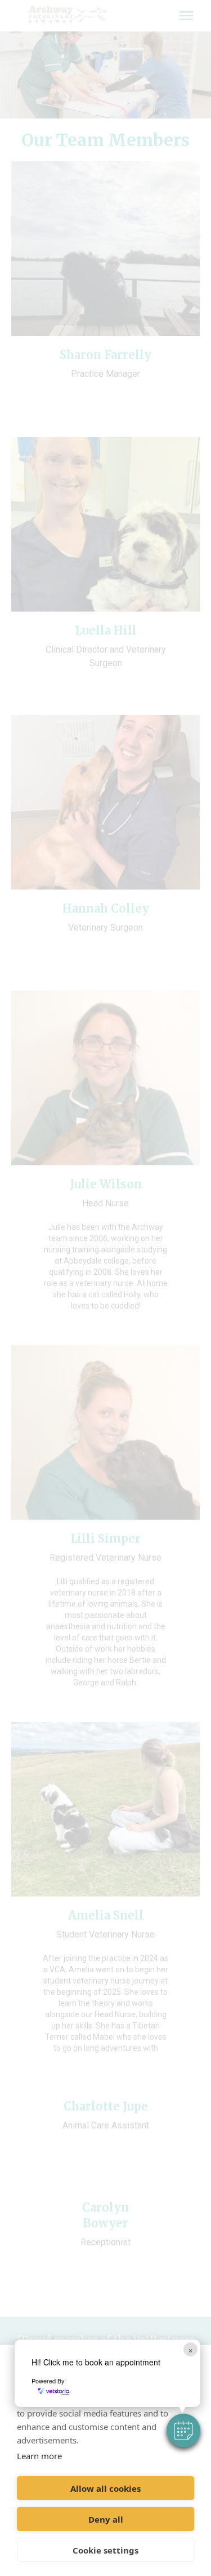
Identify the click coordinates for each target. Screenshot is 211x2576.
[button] (183, 2431)
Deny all (106, 2519)
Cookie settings (105, 2550)
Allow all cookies (105, 2488)
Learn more (39, 2456)
